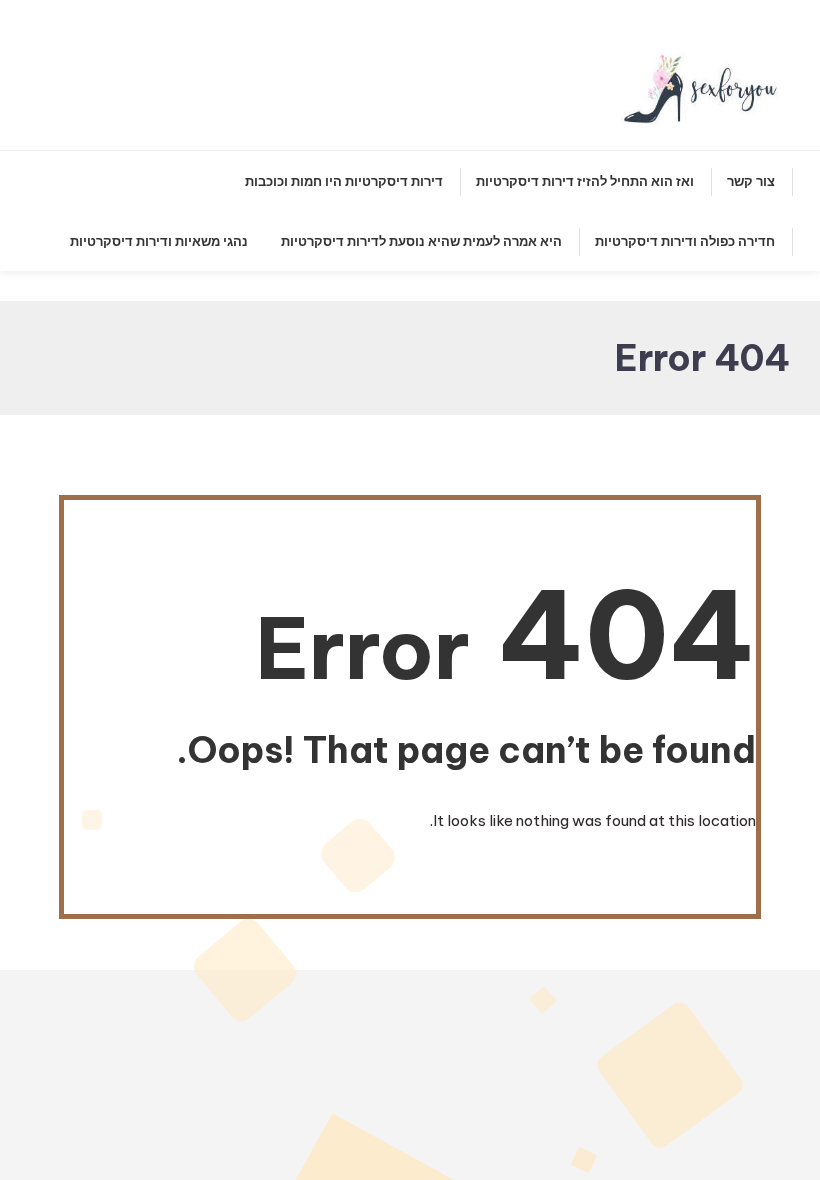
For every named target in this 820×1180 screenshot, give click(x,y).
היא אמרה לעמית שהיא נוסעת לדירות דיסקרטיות (421, 241)
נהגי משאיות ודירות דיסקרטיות (159, 241)
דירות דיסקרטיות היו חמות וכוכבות (344, 181)
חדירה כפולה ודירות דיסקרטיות (685, 241)
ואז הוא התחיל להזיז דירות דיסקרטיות (585, 181)
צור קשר (751, 181)
